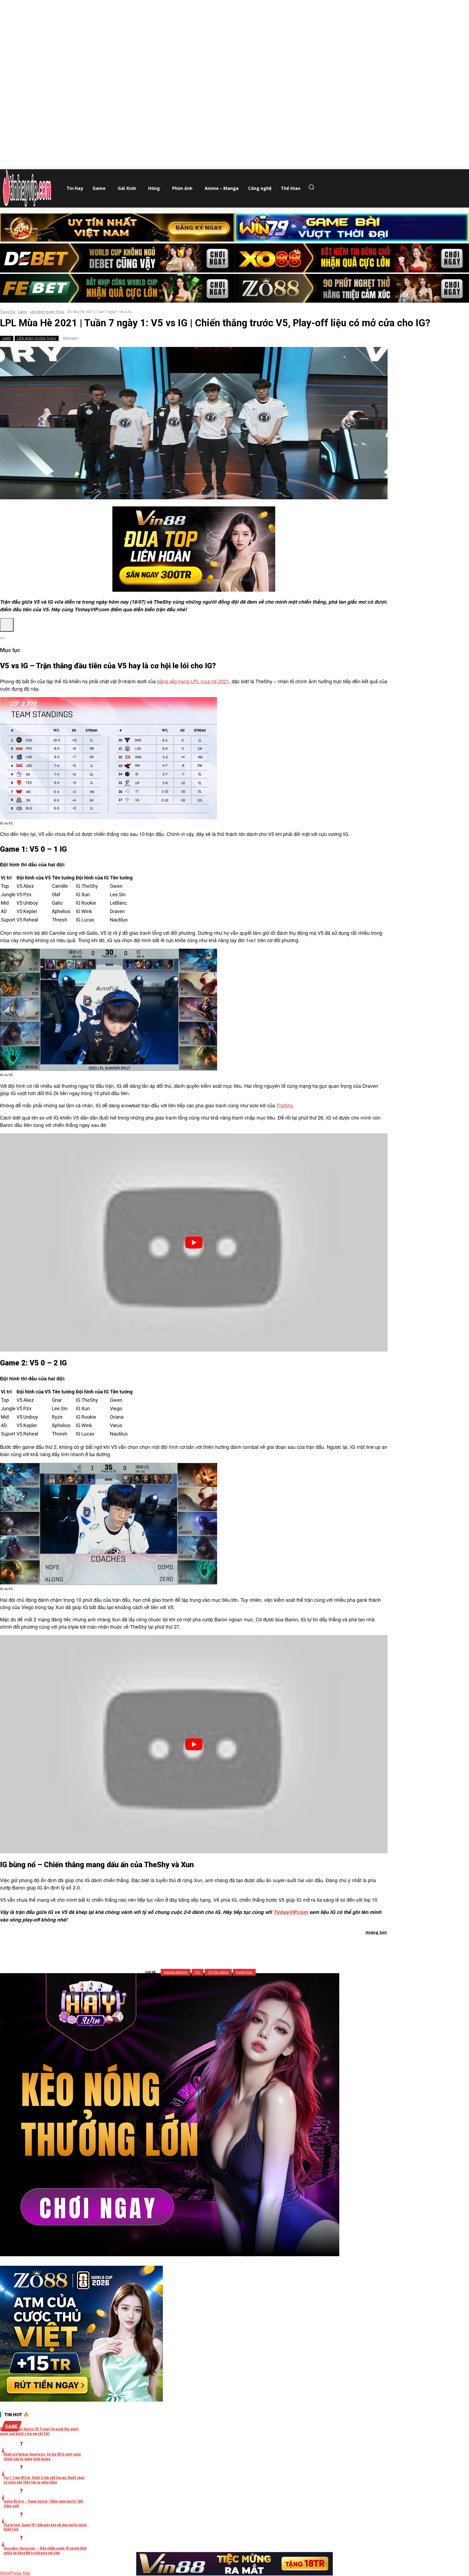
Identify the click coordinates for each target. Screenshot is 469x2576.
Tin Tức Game (218, 1972)
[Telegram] (224, 1947)
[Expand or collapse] (2, 638)
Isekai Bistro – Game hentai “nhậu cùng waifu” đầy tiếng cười (43, 2503)
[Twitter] (185, 1947)
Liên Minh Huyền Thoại (47, 312)
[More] (263, 1947)
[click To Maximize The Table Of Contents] (7, 625)
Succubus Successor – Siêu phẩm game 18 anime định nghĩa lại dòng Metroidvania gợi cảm (45, 2550)
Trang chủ (8, 312)
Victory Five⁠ (244, 1972)
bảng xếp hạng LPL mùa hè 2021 (193, 681)
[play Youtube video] (194, 1242)
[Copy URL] (243, 1947)
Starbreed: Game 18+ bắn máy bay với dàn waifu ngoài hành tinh (45, 2527)
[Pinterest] (204, 1947)
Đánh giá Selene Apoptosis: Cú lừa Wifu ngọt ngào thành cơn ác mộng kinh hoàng (42, 2456)
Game (23, 312)
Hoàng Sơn (376, 1932)
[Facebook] (165, 1947)
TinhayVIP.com (291, 1912)
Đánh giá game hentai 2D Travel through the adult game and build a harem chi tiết (39, 2431)
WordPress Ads (15, 2573)
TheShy (285, 1105)
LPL (198, 1972)
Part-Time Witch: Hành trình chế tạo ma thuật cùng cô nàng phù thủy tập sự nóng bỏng (44, 2480)
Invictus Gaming (176, 1972)
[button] (313, 187)
